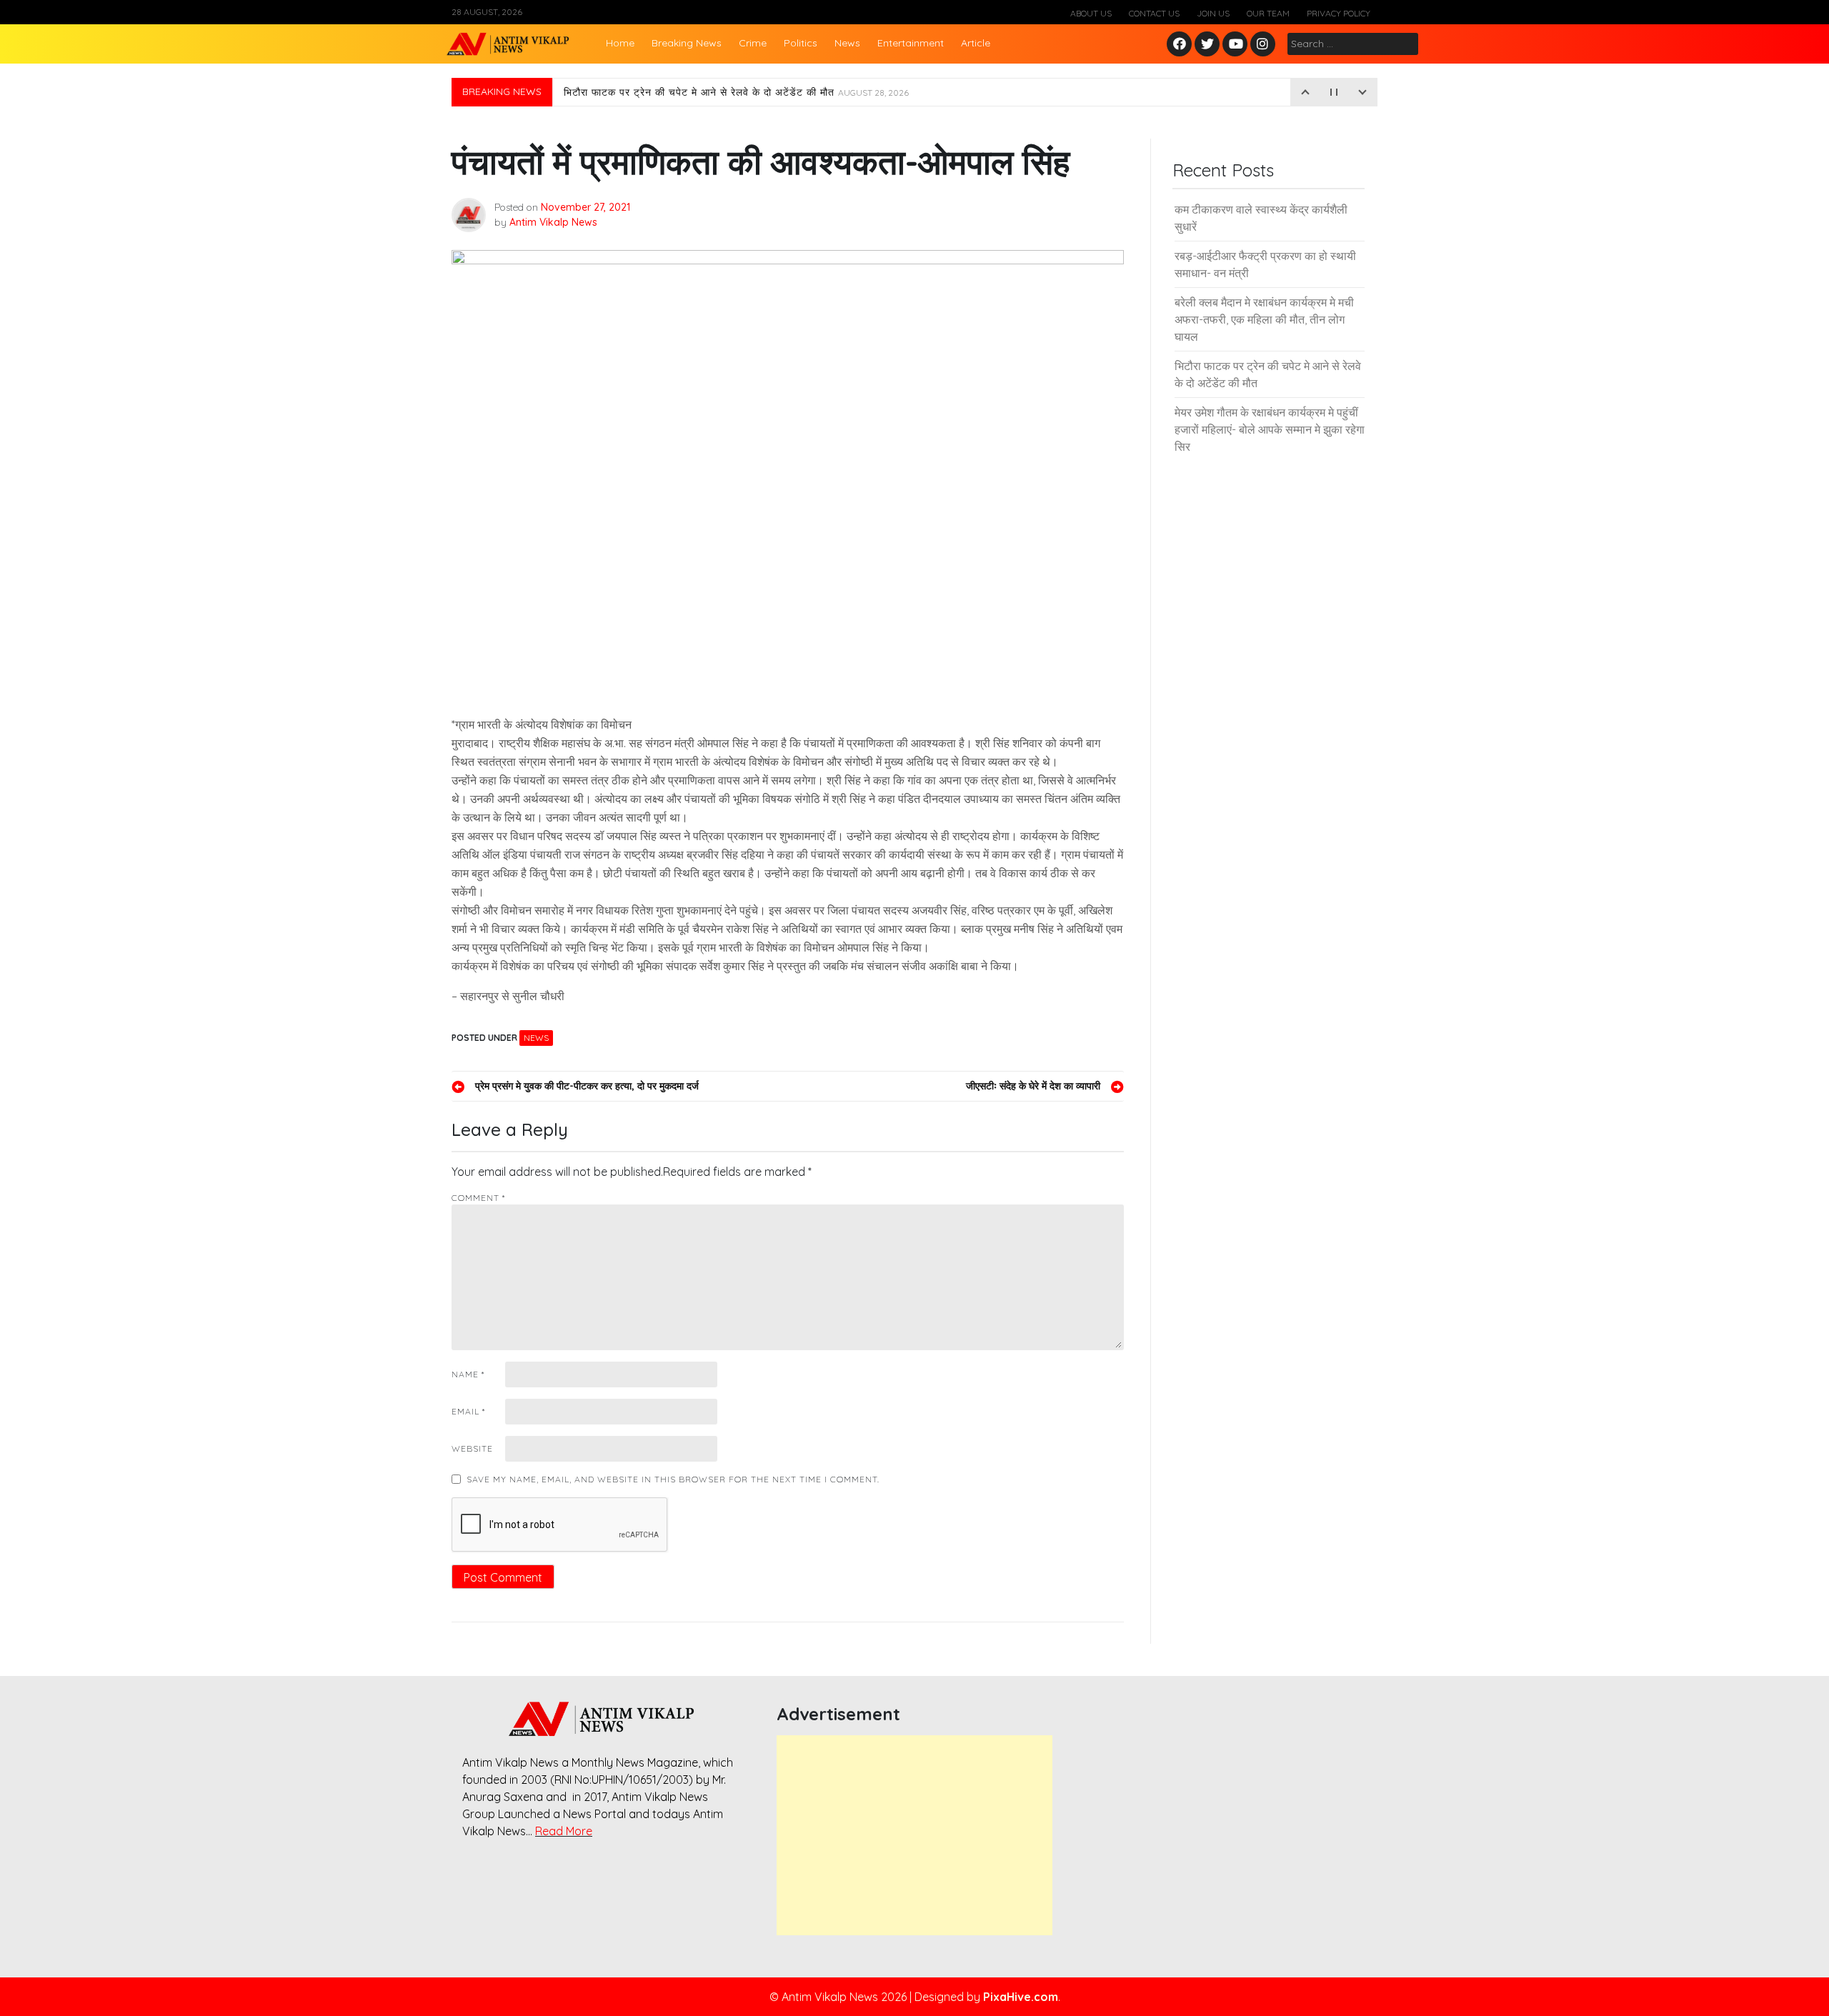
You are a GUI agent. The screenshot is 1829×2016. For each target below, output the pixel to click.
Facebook (1181, 45)
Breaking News (687, 43)
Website (472, 1448)
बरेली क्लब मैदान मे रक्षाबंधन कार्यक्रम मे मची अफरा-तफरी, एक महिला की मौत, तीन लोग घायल (1264, 319)
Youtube (1236, 45)
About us (1091, 13)
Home (620, 43)
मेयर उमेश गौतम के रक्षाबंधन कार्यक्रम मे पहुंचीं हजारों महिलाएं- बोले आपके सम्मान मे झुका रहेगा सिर (1270, 429)
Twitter (1207, 45)
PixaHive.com (1021, 1997)
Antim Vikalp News (553, 222)
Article (976, 43)
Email (468, 1411)
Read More (564, 1831)
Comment (478, 1198)
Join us (1213, 13)
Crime (753, 43)
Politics (801, 43)
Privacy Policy (1339, 13)
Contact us (1154, 13)
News (847, 43)
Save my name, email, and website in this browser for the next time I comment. (673, 1479)
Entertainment (911, 43)
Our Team (1268, 13)
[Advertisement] (914, 1835)
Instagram (1266, 45)
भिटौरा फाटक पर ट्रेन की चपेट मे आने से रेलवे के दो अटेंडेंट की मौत (736, 92)
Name (468, 1374)
